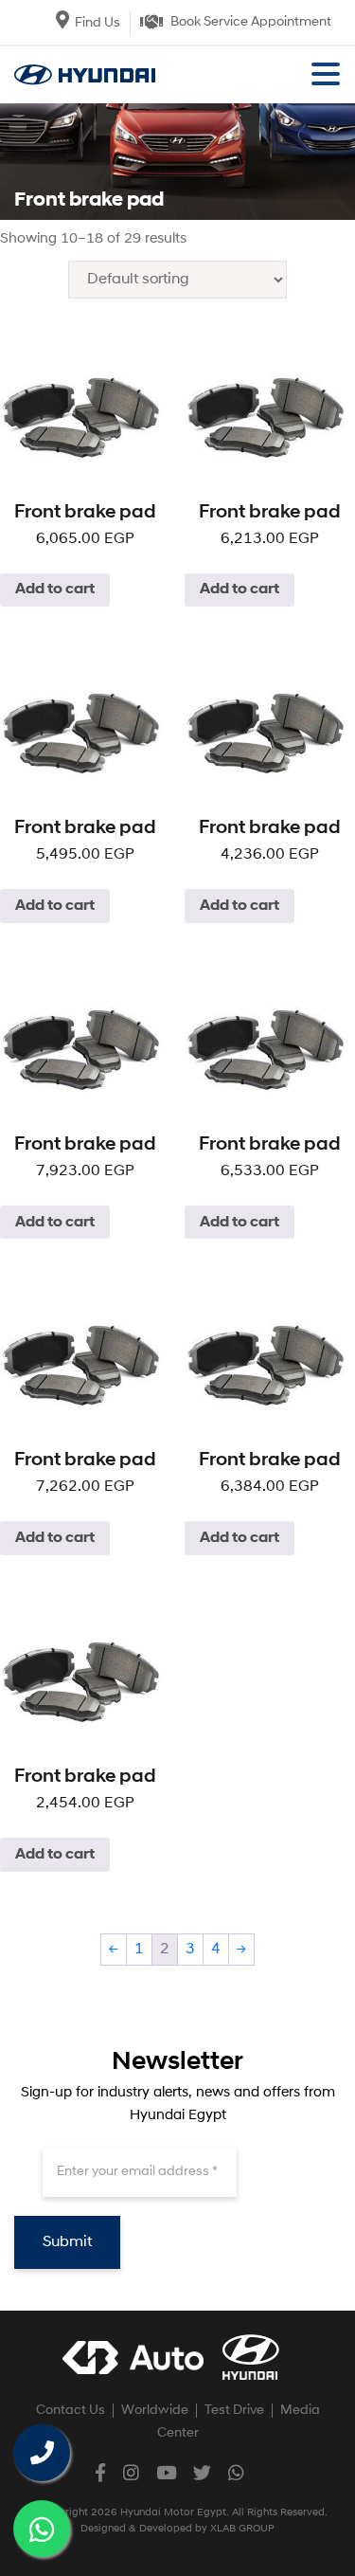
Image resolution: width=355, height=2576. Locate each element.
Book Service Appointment (251, 22)
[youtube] (166, 2472)
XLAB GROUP (242, 2529)
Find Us (98, 23)
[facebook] (100, 2472)
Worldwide (155, 2411)
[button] (326, 76)
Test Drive (234, 2411)
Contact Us (71, 2411)
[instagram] (131, 2472)
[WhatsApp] (42, 2529)
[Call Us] (42, 2453)
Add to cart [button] (55, 590)
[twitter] (202, 2472)
